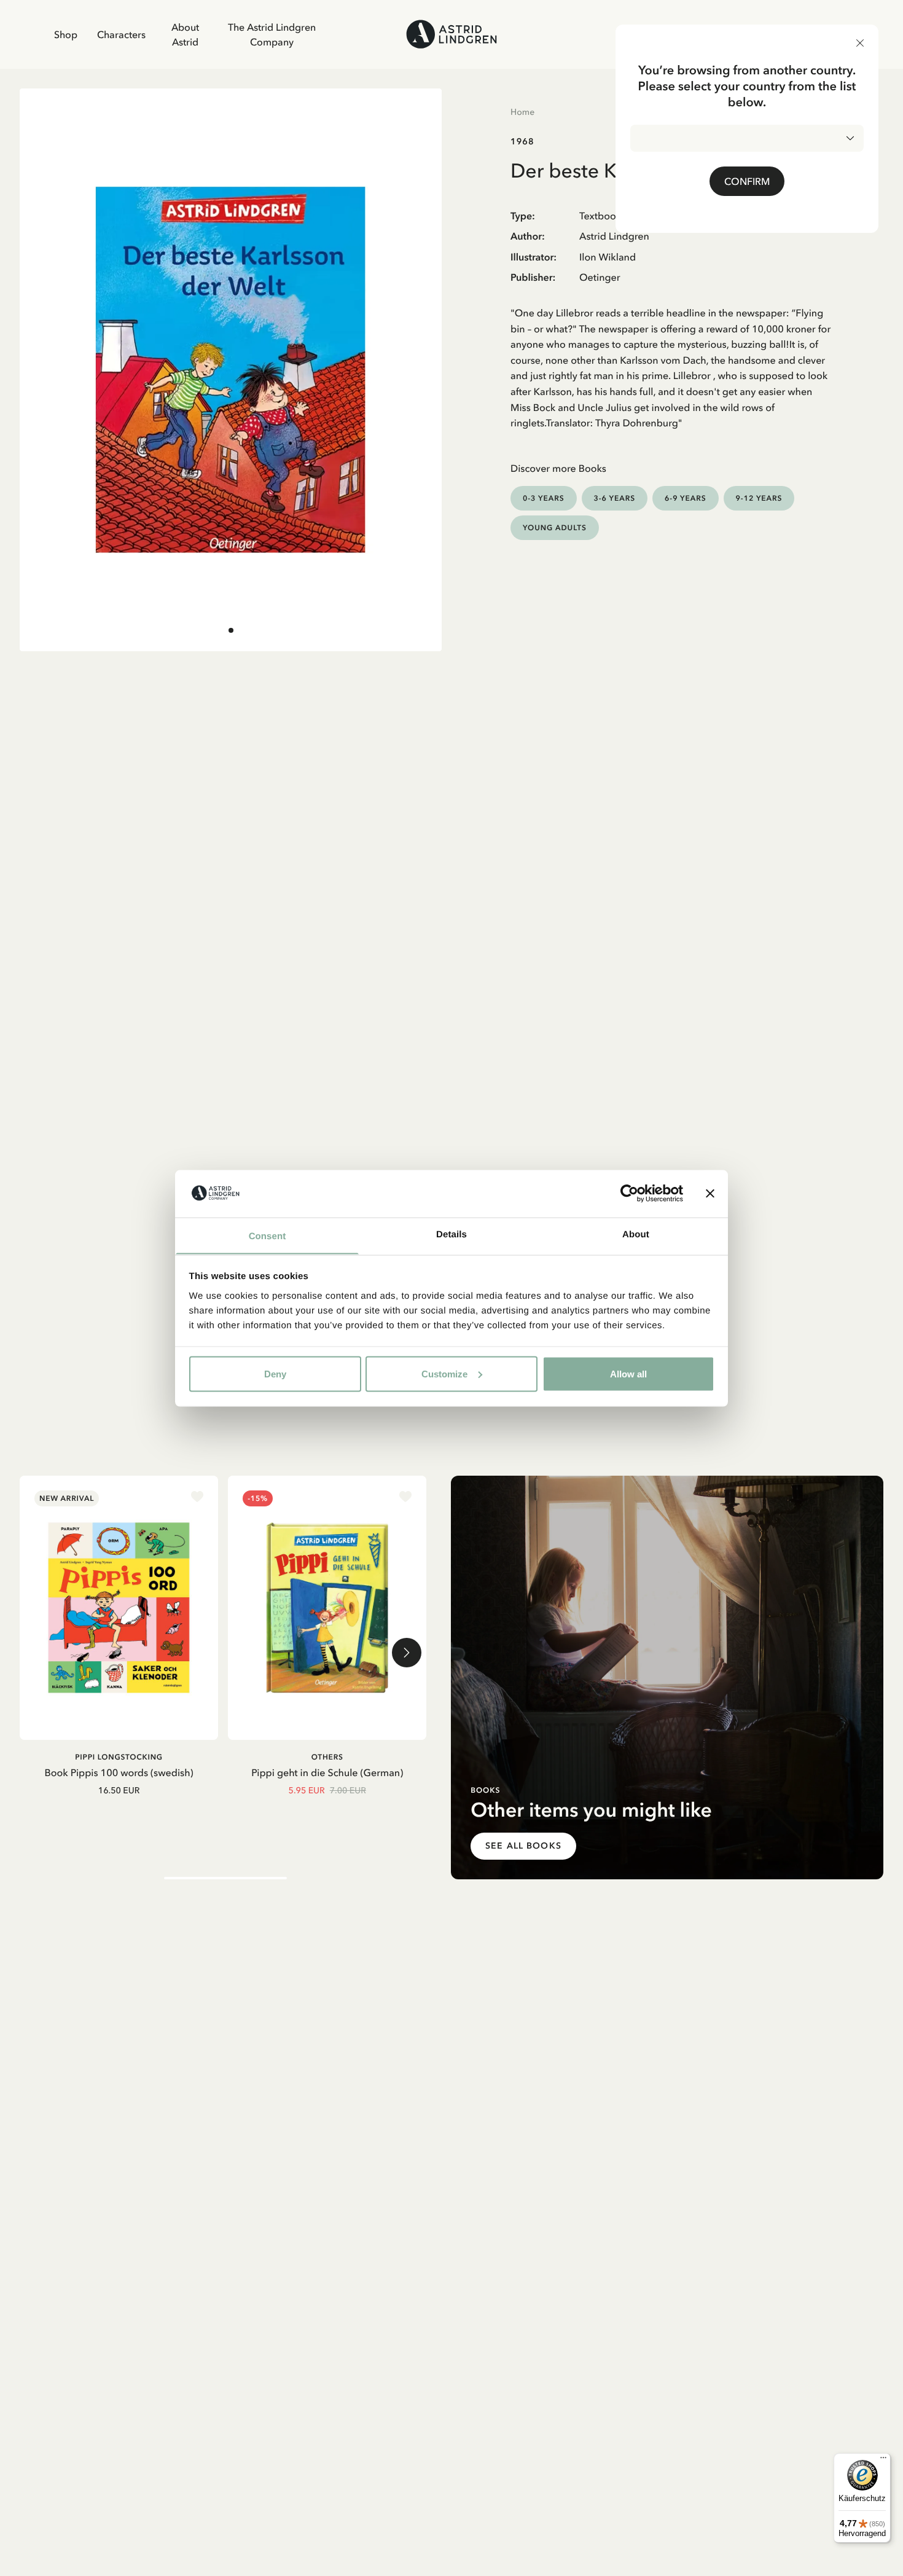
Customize (444, 1373)
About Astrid (185, 34)
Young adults (555, 527)
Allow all (628, 1373)
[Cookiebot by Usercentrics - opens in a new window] (629, 1193)
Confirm (747, 181)
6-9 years (686, 498)
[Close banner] (710, 1193)
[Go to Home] (451, 34)
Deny (275, 1373)
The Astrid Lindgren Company (272, 34)
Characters (121, 34)
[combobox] (747, 138)
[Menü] (883, 2461)
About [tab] (636, 1234)
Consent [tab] (268, 1236)
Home (522, 112)
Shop (66, 34)
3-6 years (615, 498)
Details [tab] (451, 1234)
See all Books (523, 1846)
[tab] (231, 630)
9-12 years (759, 498)
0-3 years (544, 498)
